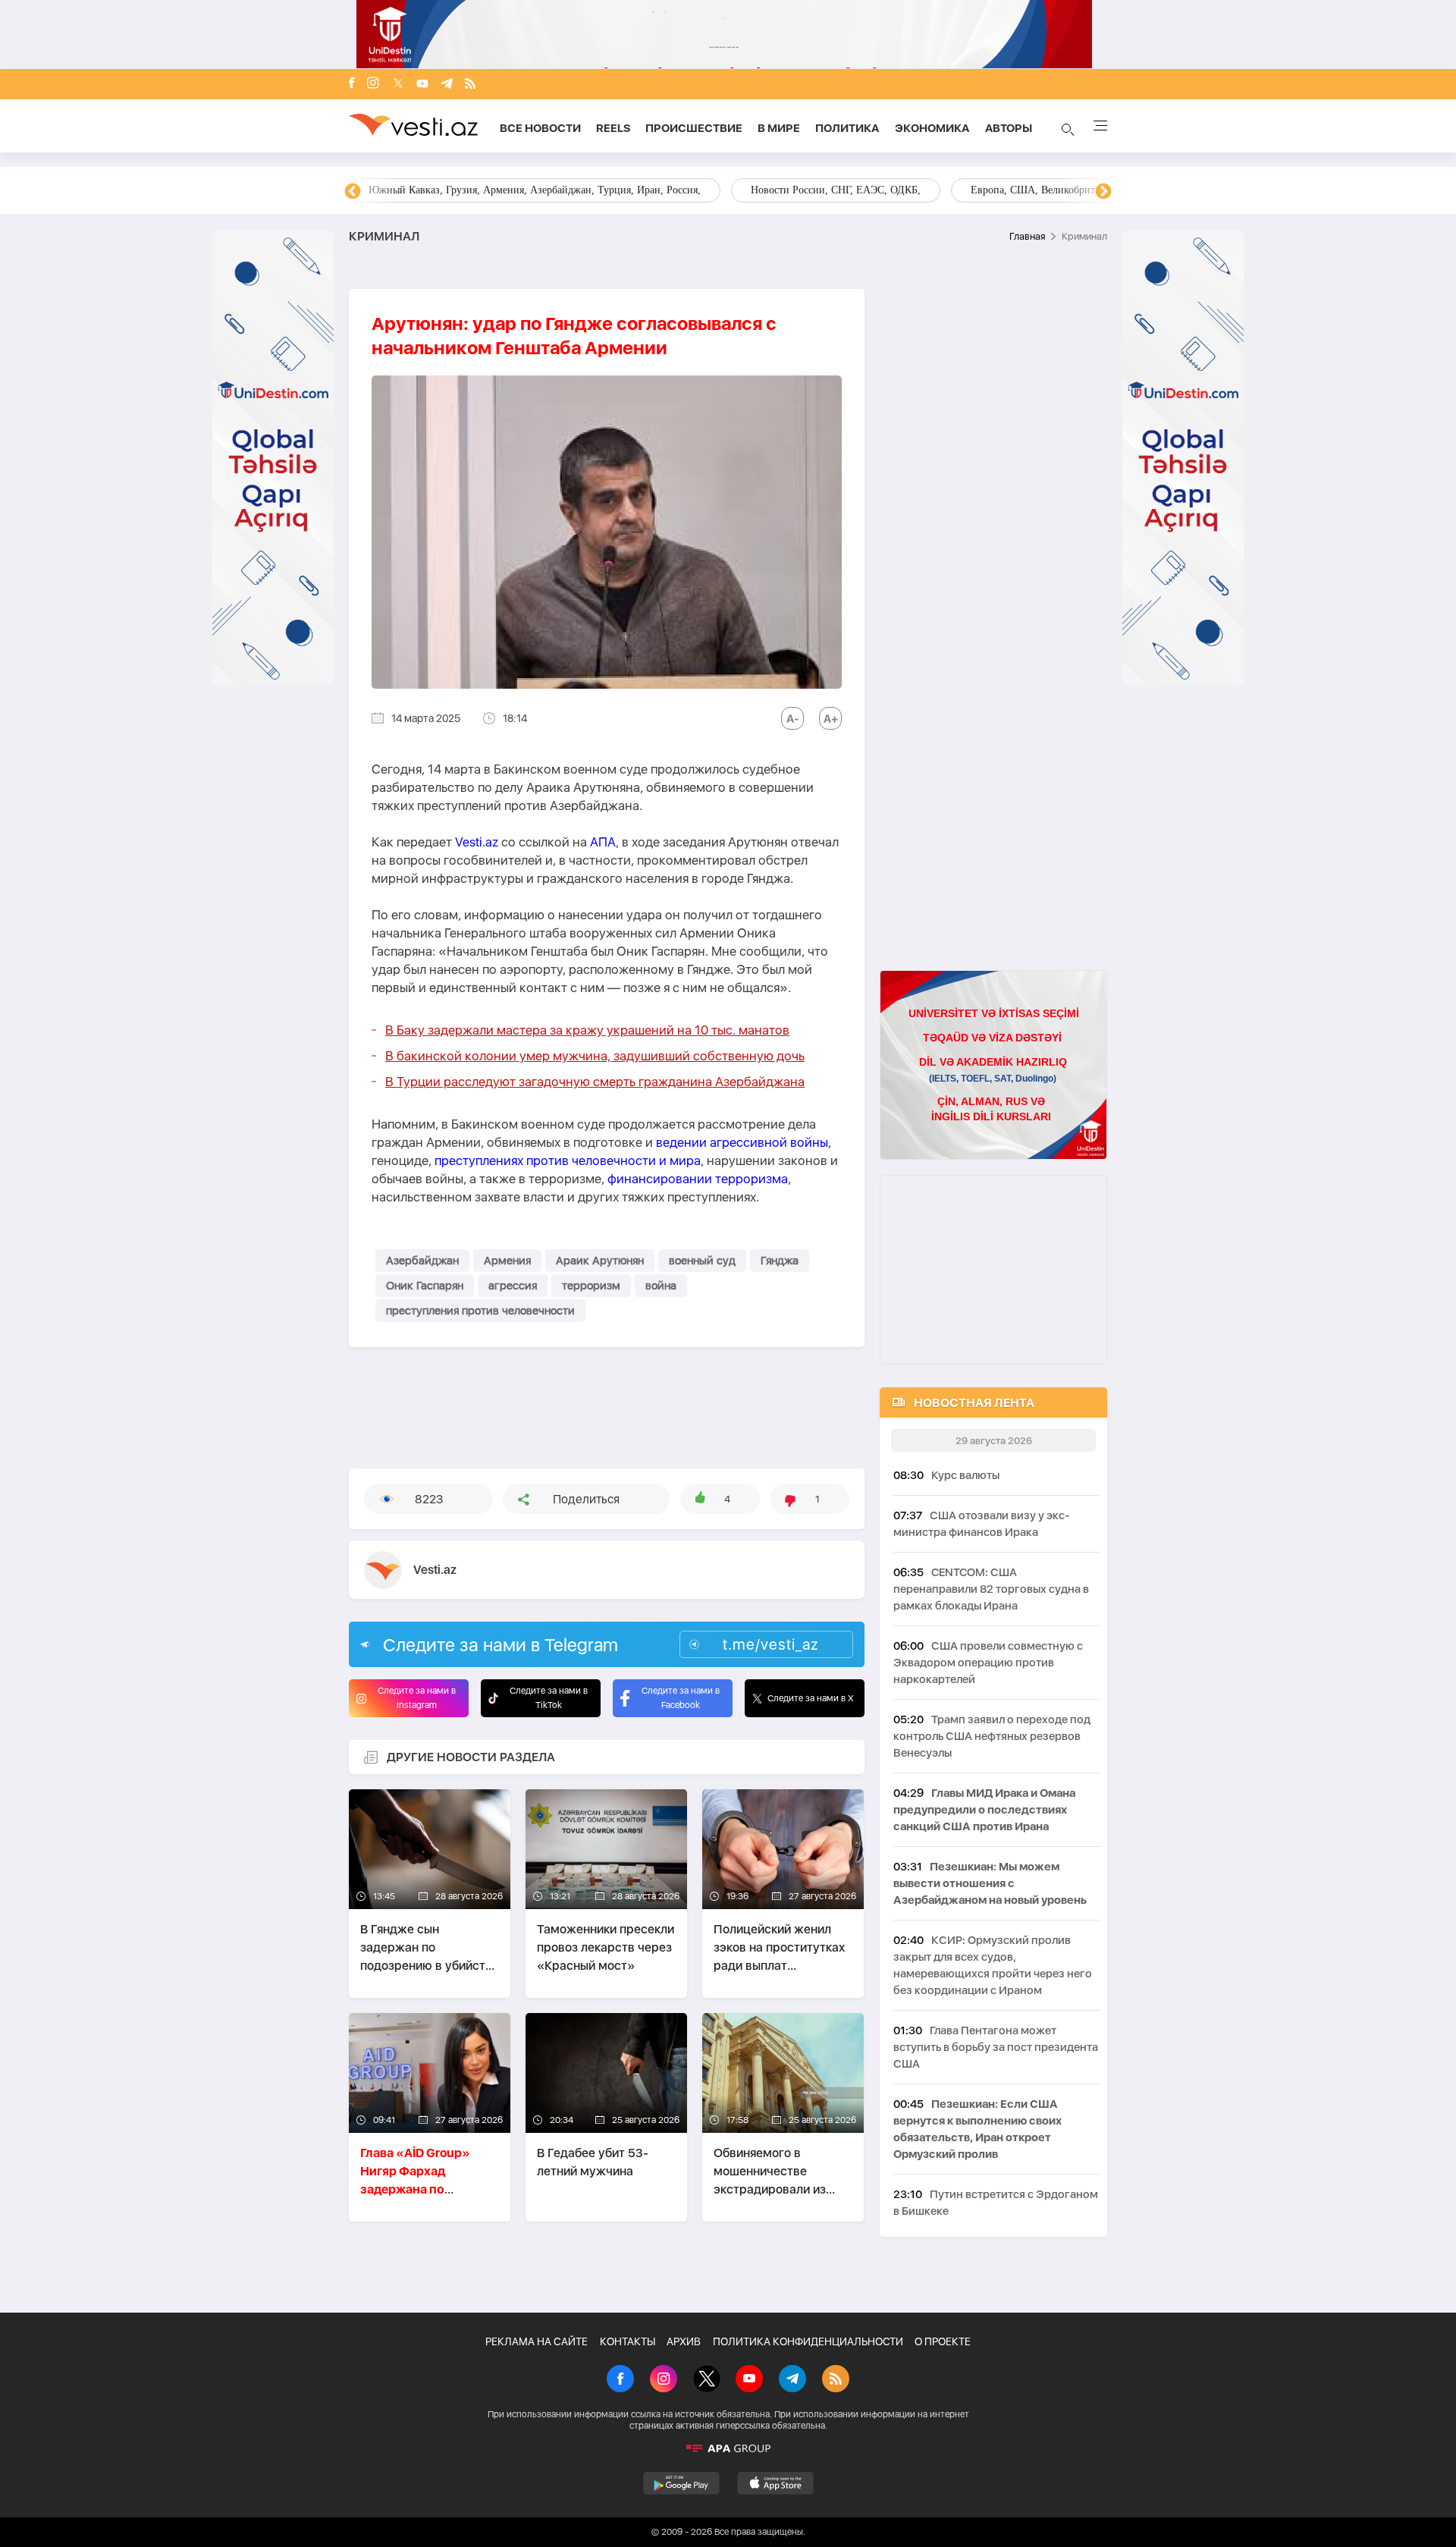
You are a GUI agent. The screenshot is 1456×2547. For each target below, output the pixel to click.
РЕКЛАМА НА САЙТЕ (537, 2341)
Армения (507, 1261)
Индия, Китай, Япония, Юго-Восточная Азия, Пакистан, (820, 190)
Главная (1027, 236)
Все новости (540, 128)
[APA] (728, 2448)
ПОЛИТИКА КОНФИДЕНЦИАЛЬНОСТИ (808, 2341)
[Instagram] (373, 84)
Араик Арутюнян (600, 1261)
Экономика (932, 128)
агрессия (513, 1286)
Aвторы (1009, 128)
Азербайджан (422, 1261)
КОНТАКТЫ (628, 2341)
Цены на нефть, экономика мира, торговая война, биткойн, (504, 190)
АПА (603, 842)
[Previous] (353, 192)
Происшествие (694, 128)
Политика (847, 128)
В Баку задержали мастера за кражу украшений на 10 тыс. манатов (587, 1030)
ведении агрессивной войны (742, 1142)
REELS (613, 128)
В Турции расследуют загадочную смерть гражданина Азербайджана (595, 1082)
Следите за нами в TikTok (549, 1698)
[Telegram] (447, 85)
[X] (707, 2380)
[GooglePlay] (681, 2483)
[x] (398, 85)
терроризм (591, 1286)
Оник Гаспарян (425, 1286)
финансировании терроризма (698, 1179)
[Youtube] (422, 85)
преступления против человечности (480, 1311)
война (661, 1286)
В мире (779, 128)
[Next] (1103, 192)
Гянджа (780, 1261)
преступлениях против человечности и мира (568, 1160)
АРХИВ (684, 2341)
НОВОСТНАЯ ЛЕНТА (974, 1403)
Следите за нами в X (811, 1698)
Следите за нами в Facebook (681, 1698)
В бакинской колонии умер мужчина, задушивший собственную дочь (595, 1056)
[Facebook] (352, 84)
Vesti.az (477, 842)
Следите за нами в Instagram (417, 1698)
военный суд (702, 1261)
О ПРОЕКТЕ (943, 2341)
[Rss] (470, 85)
